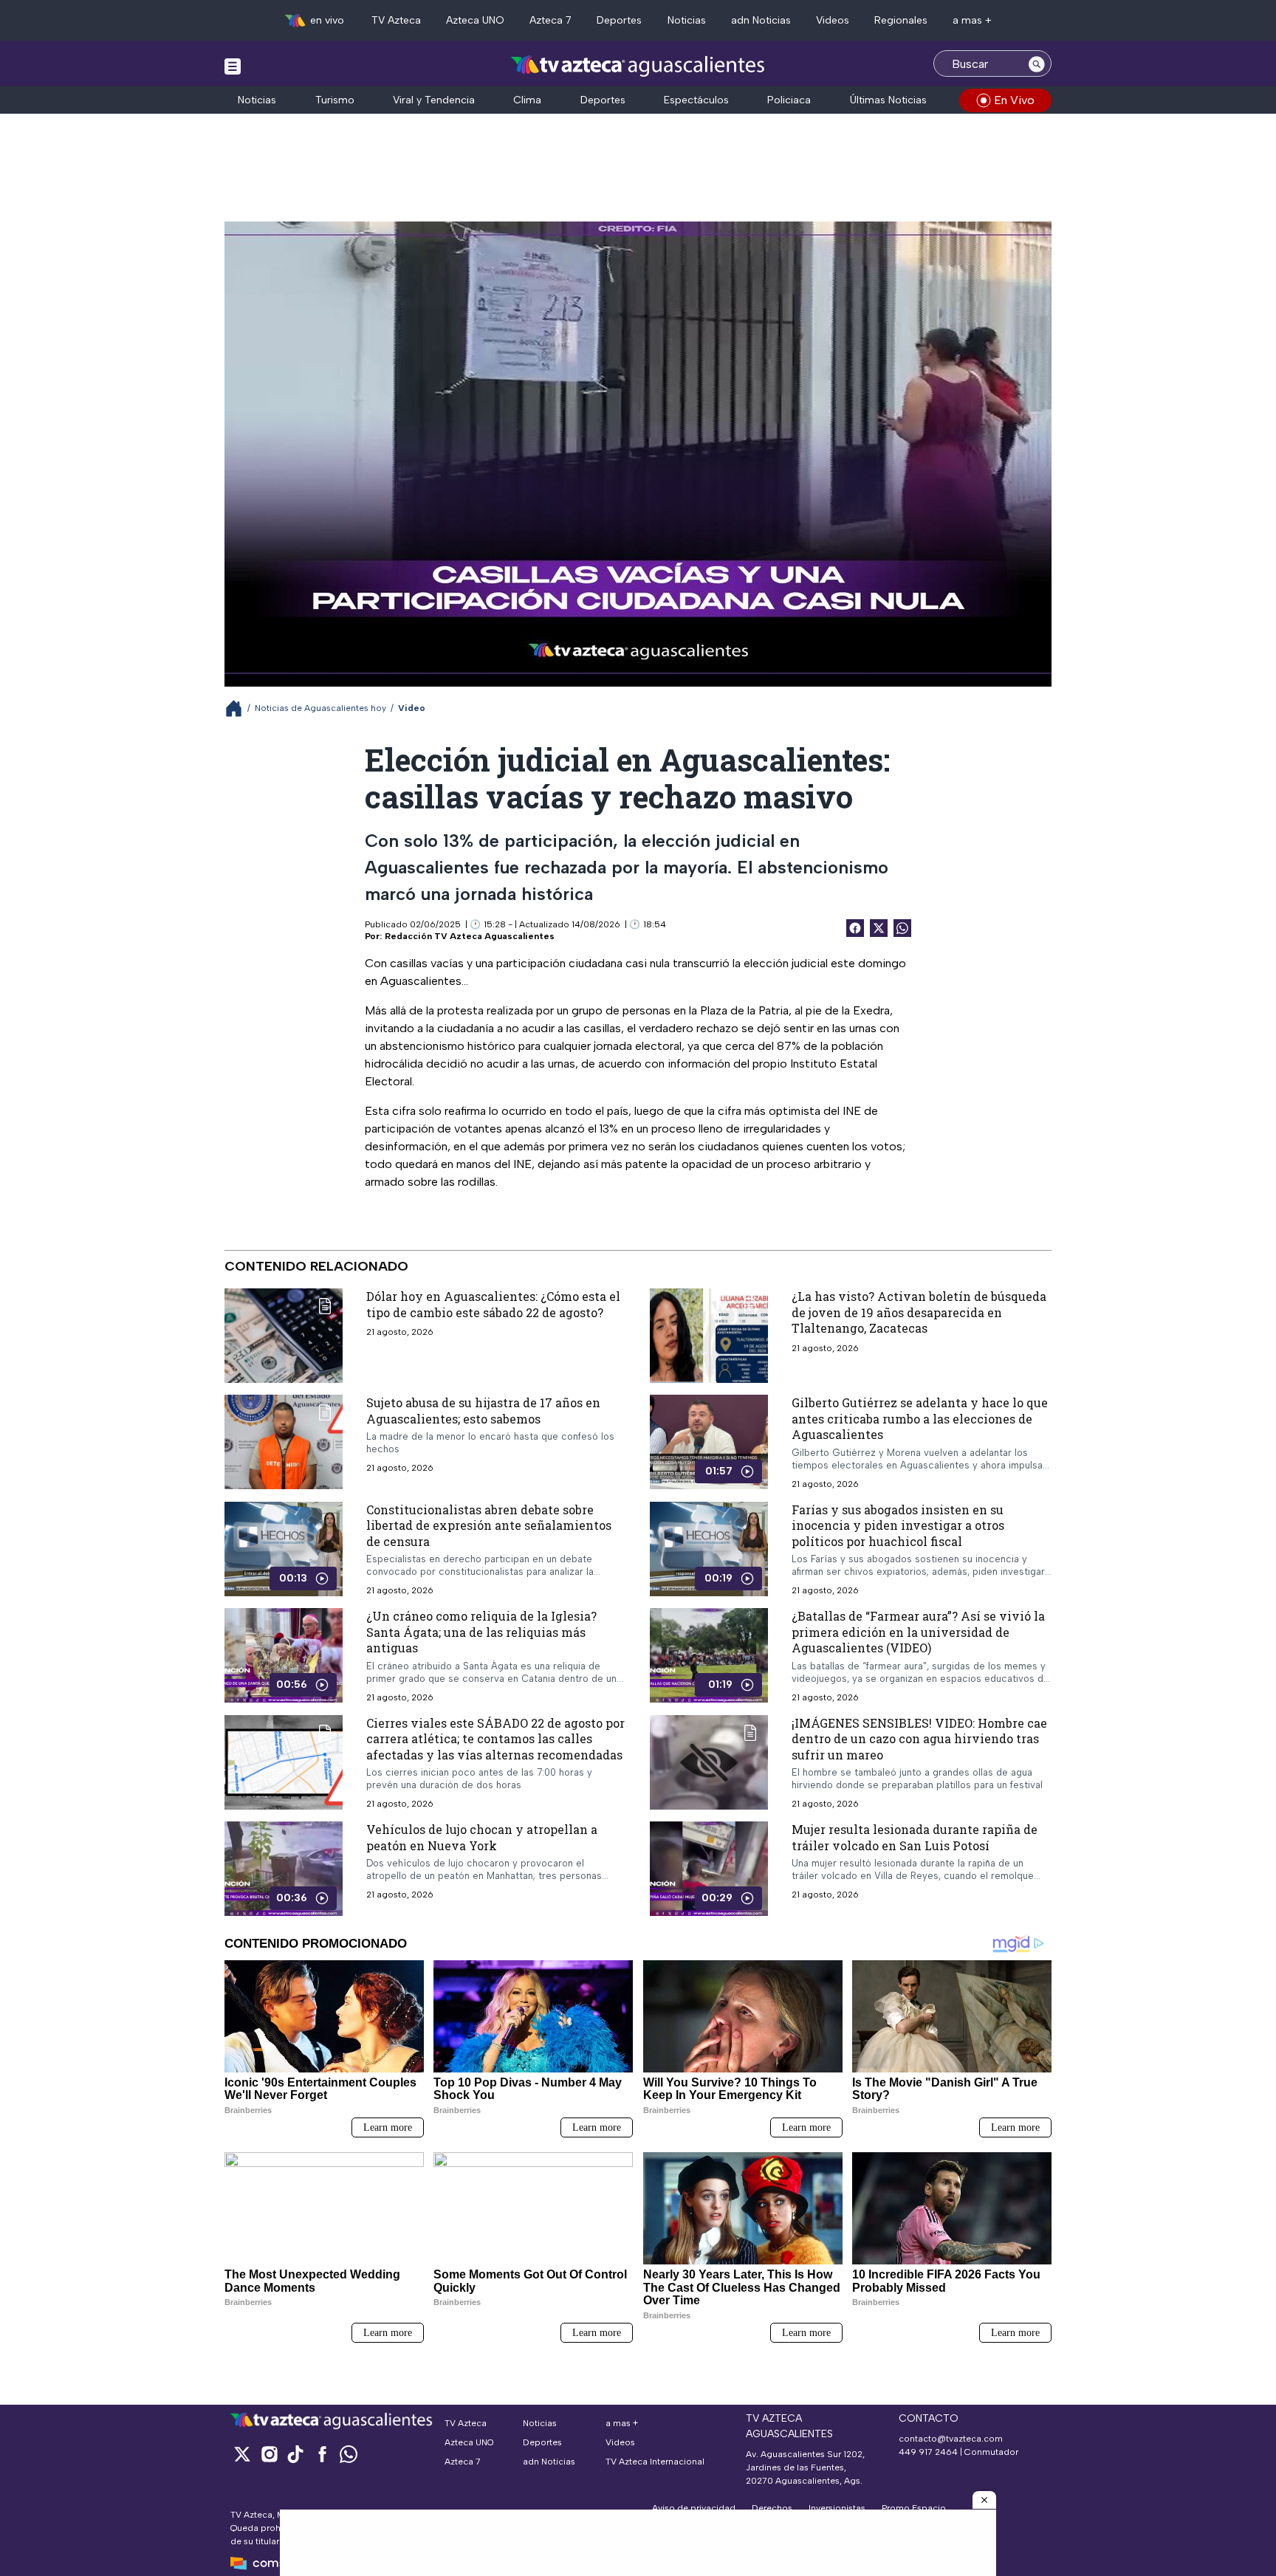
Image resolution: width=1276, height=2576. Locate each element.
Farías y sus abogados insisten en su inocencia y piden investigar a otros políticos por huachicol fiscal (898, 1525)
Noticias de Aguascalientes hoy (320, 708)
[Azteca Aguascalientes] (638, 65)
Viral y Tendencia (434, 100)
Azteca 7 (550, 20)
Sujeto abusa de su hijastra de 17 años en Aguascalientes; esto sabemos (483, 1411)
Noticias (687, 20)
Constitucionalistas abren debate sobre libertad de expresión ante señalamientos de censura (489, 1525)
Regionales (901, 20)
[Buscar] (1037, 63)
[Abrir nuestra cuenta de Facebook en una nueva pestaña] (322, 2454)
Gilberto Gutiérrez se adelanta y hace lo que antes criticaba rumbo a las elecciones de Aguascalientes (920, 1418)
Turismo (335, 100)
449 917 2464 (928, 2452)
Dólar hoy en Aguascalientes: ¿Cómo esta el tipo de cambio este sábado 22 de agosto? (493, 1304)
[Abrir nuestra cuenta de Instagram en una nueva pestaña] (269, 2454)
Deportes (619, 20)
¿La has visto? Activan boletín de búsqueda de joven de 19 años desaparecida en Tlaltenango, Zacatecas (919, 1312)
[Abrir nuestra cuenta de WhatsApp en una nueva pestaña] (349, 2454)
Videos (833, 20)
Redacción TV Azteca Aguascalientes (470, 936)
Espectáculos (696, 100)
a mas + (972, 20)
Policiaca (789, 100)
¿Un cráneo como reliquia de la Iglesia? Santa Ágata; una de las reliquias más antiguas (481, 1632)
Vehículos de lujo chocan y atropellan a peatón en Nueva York (482, 1837)
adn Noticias (761, 20)
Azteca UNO (475, 20)
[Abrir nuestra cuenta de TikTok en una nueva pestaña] (295, 2454)
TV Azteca (396, 20)
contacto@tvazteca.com (951, 2439)
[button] (984, 2500)
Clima (527, 100)
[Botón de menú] (233, 66)
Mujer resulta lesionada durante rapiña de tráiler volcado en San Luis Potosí (915, 1837)
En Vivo (1014, 100)
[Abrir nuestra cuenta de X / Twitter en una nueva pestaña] (242, 2454)
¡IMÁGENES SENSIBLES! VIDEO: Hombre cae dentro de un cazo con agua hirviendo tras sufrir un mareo (919, 1738)
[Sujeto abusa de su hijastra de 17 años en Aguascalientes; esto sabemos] (284, 1442)
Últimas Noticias (888, 100)
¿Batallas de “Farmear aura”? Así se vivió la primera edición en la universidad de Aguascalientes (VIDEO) (918, 1632)
